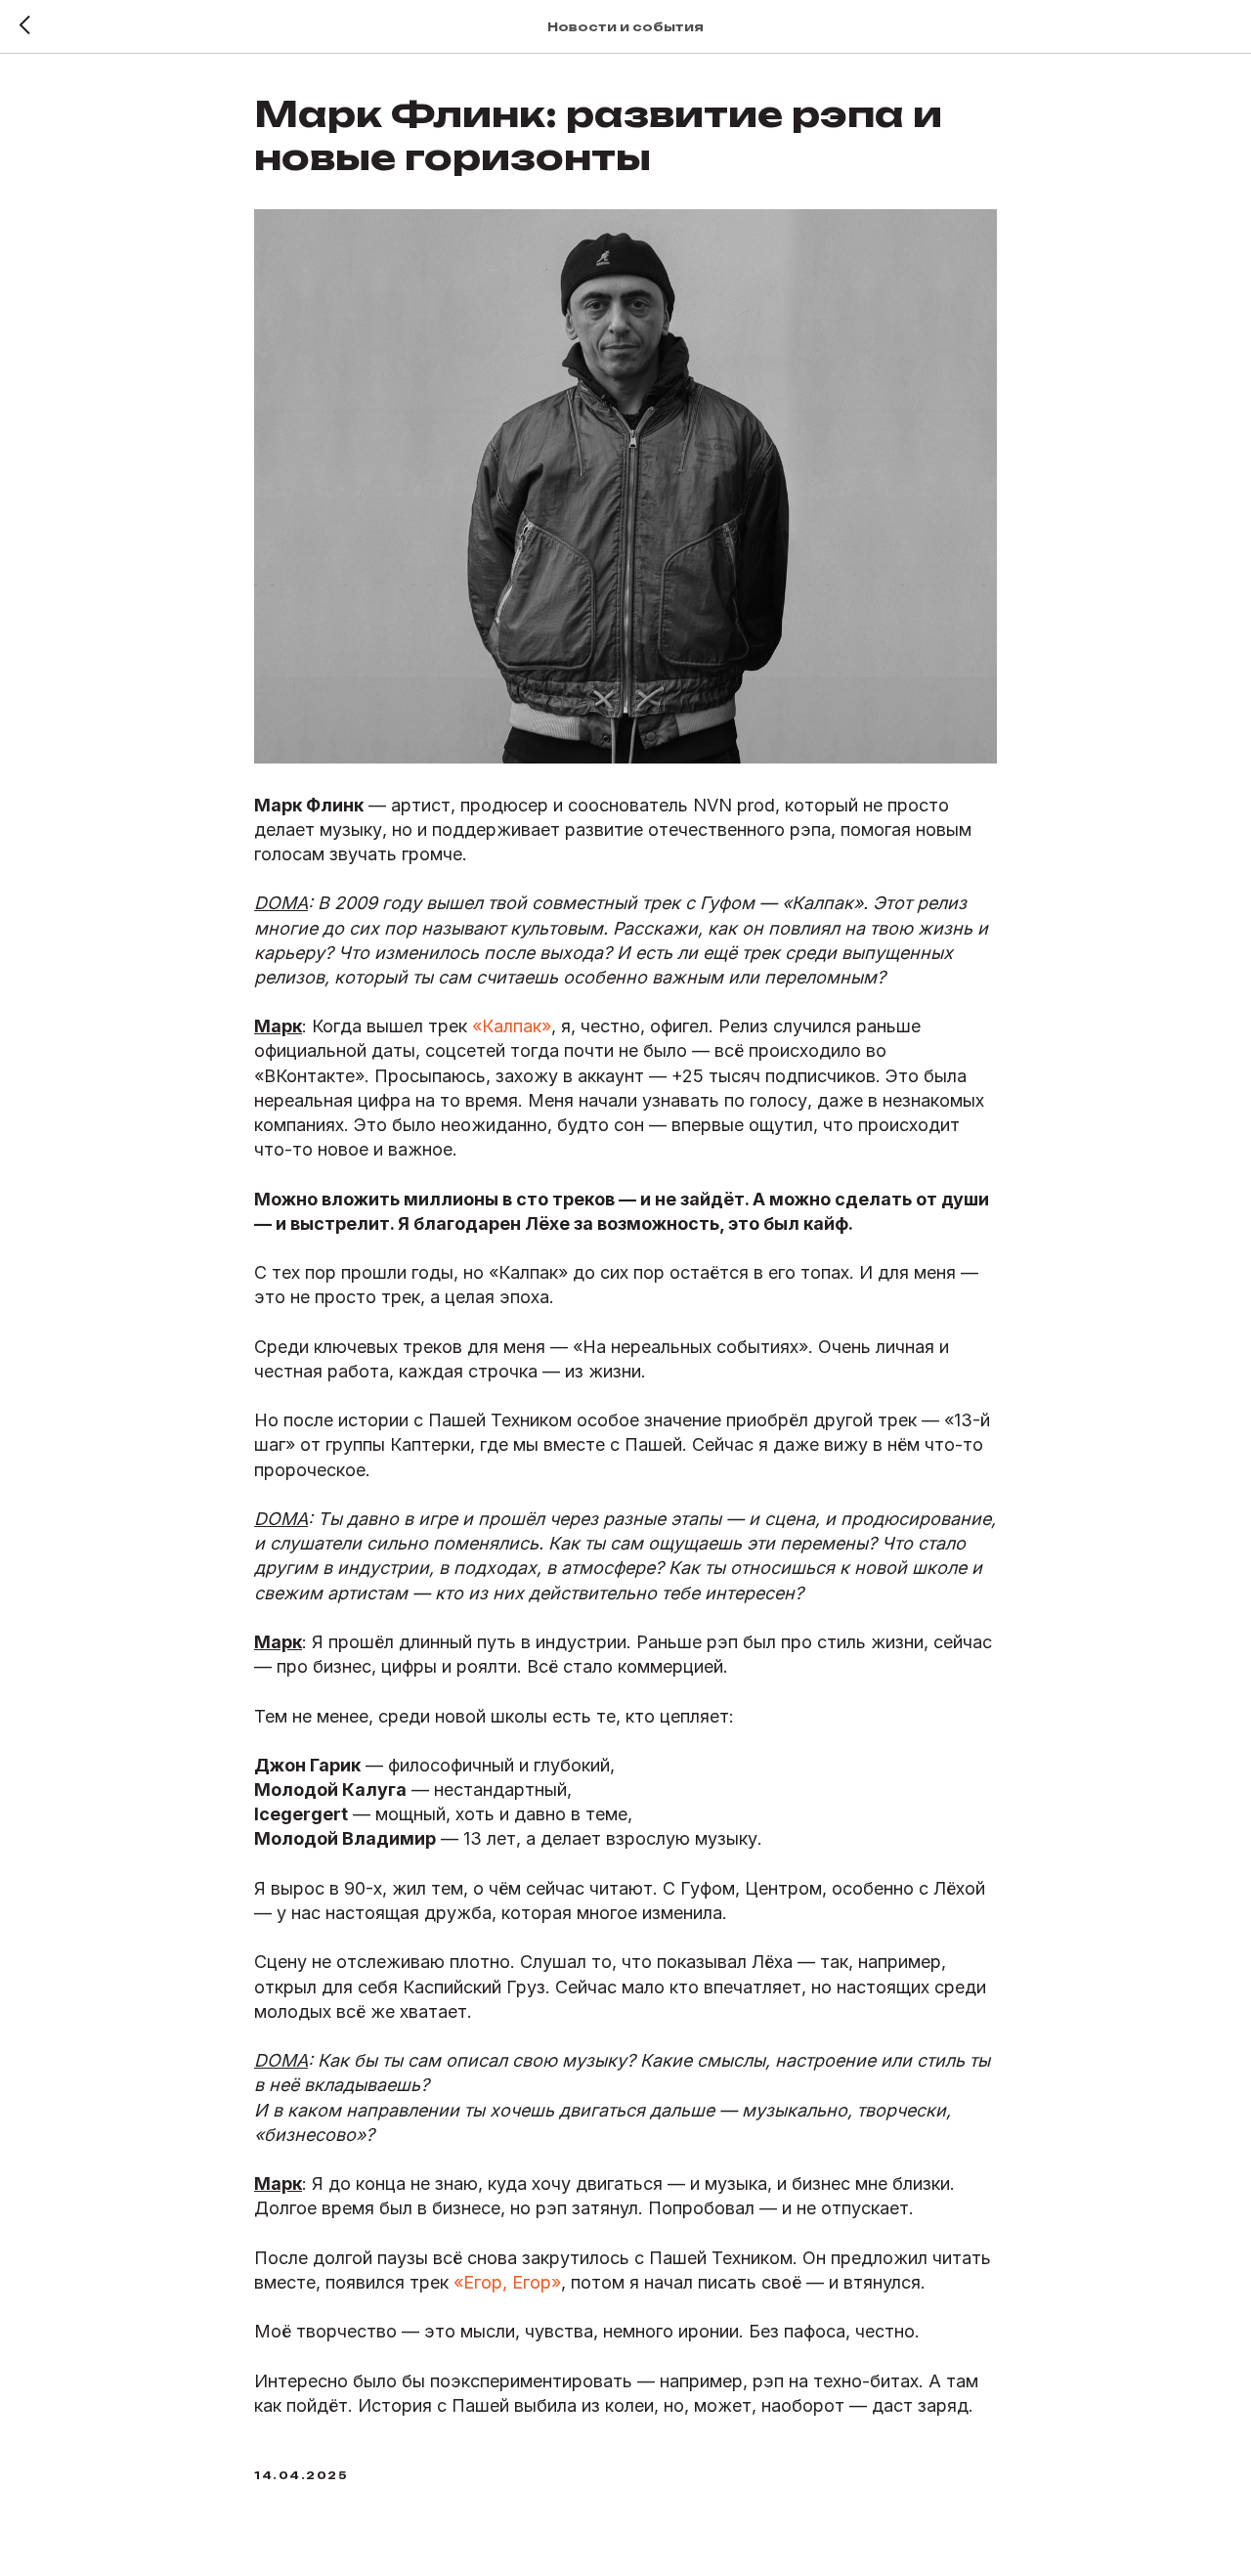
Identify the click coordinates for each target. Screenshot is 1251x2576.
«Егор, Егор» (505, 2282)
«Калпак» (509, 1026)
